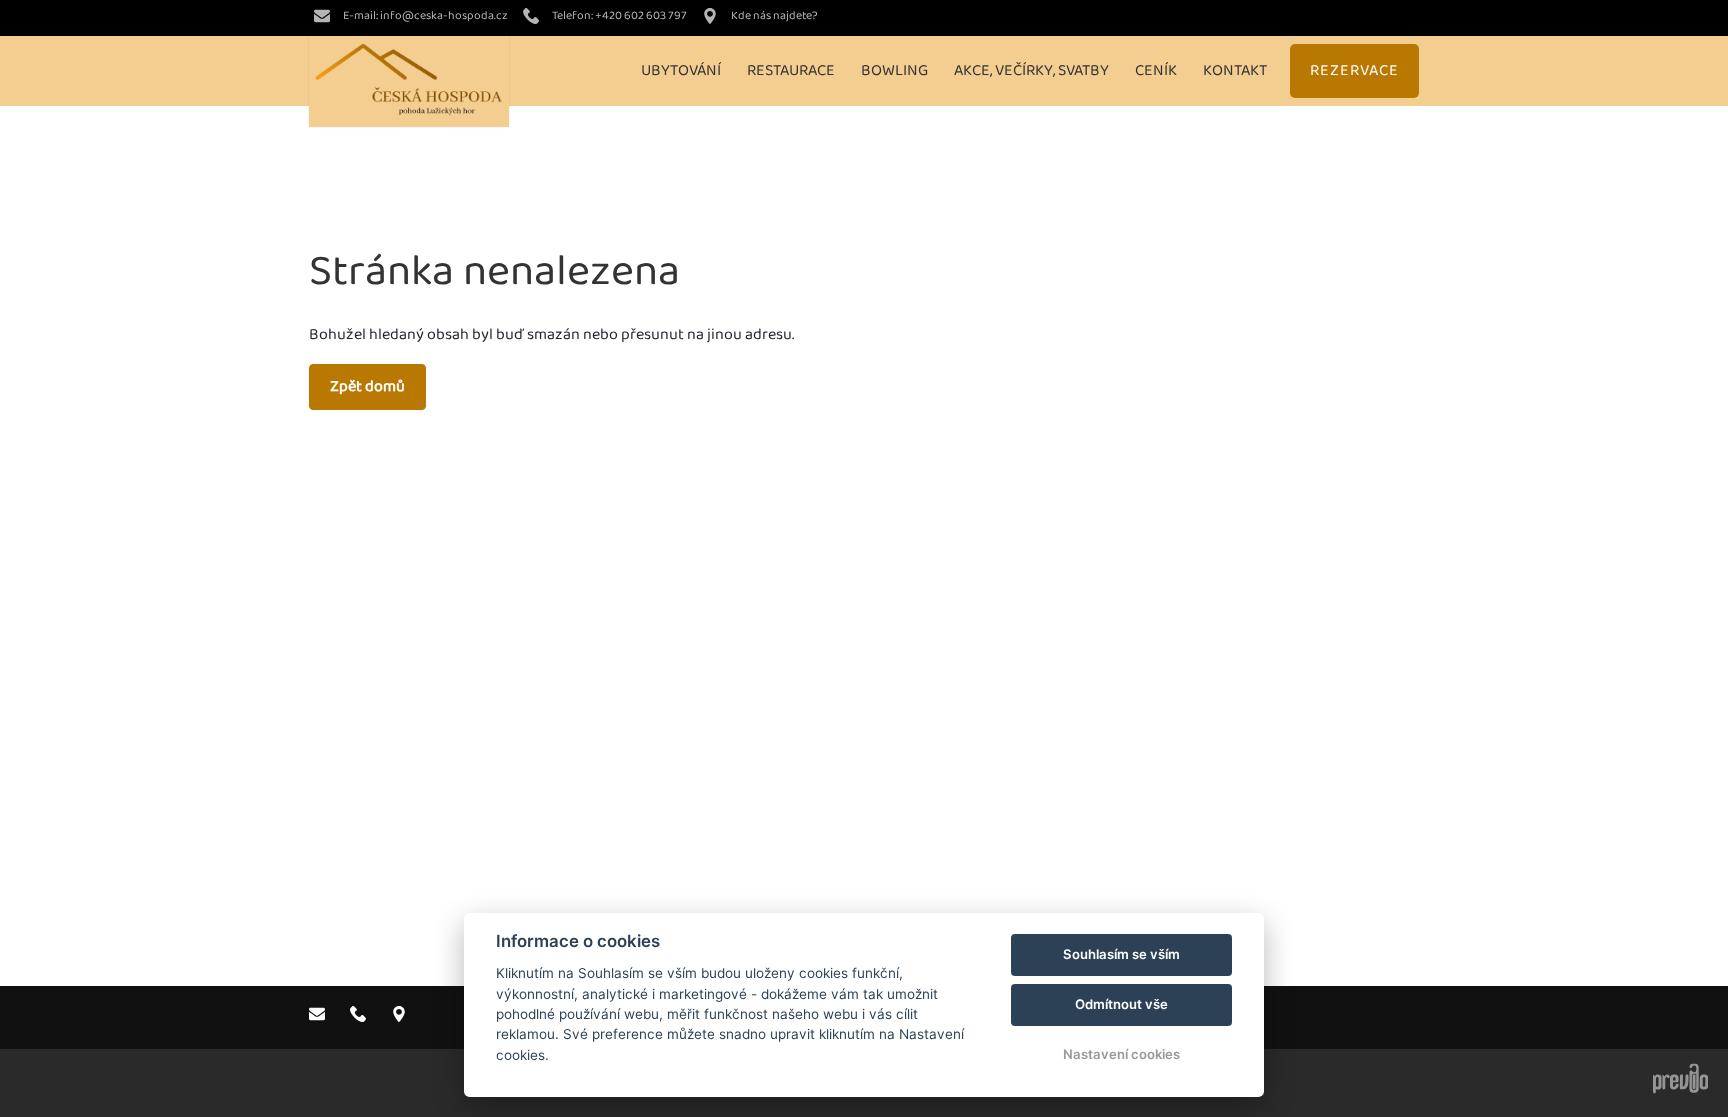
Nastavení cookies (1121, 1054)
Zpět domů (367, 386)
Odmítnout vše (1121, 1004)
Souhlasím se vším (1121, 954)
